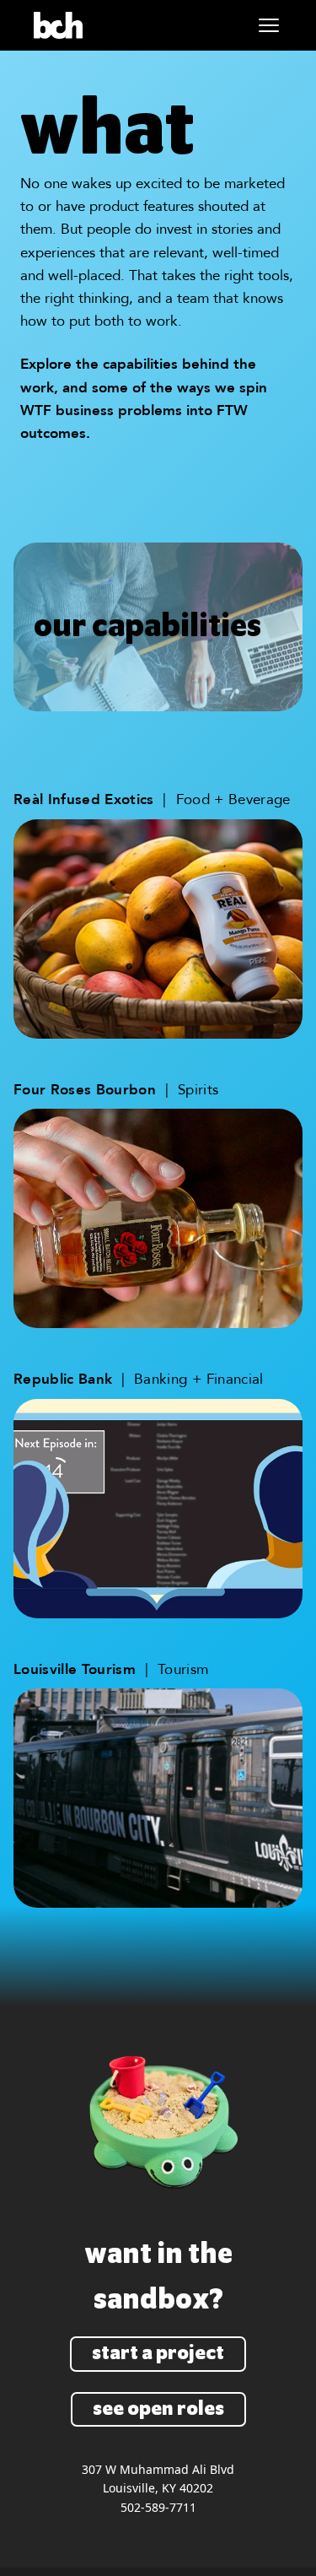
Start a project (158, 2354)
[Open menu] (269, 25)
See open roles (158, 2409)
